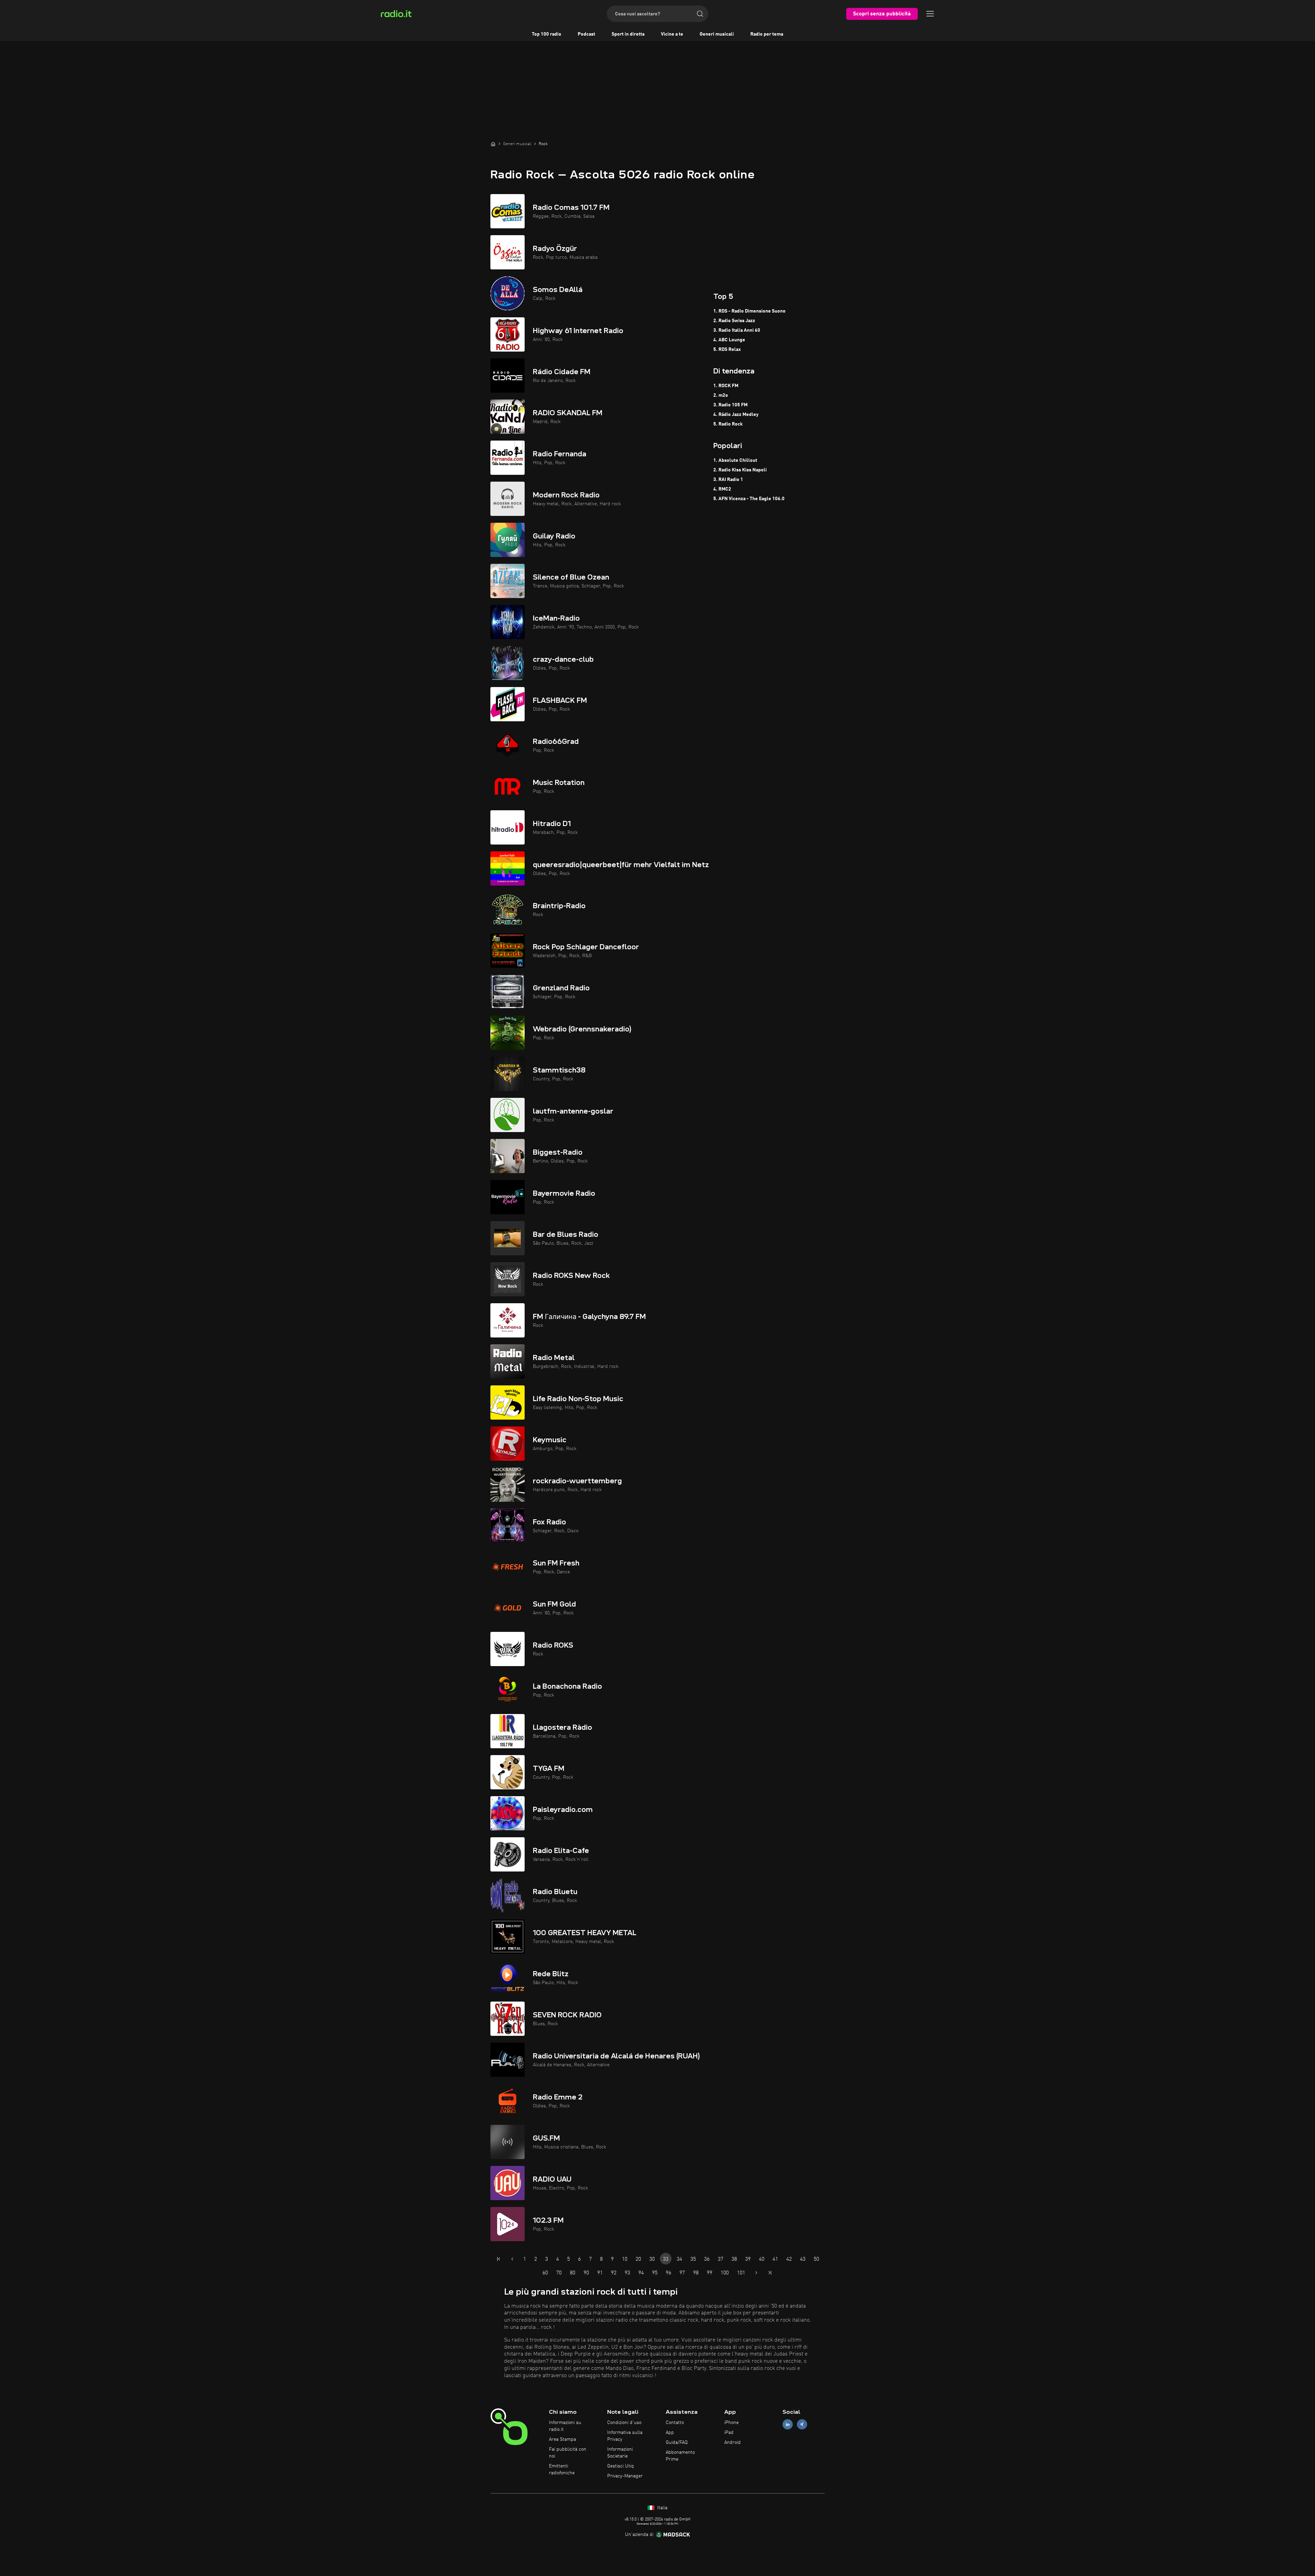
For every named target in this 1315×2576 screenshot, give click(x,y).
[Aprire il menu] (930, 14)
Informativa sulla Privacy (625, 2436)
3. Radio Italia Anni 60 (737, 330)
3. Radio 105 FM (730, 405)
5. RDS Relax (727, 350)
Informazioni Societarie (620, 2453)
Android (732, 2442)
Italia (662, 2508)
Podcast (586, 34)
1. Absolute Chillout (735, 460)
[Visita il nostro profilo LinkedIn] (788, 2425)
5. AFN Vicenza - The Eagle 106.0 (749, 499)
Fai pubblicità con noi (568, 2453)
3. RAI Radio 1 (728, 480)
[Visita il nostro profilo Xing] (802, 2425)
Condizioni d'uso (624, 2423)
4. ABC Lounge (729, 340)
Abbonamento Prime (680, 2456)
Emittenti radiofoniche (562, 2470)
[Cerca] (700, 14)
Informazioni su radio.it (565, 2426)
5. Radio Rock (728, 424)
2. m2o (721, 395)
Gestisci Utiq (621, 2466)
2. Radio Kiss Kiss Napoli (740, 470)
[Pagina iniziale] (493, 144)
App (670, 2433)
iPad (729, 2433)
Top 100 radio (547, 34)
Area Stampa (562, 2439)
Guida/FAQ (677, 2442)
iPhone (731, 2423)
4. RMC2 (722, 489)
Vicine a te (672, 34)
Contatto (675, 2423)
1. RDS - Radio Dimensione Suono (749, 311)
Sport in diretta (628, 34)
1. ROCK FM (726, 386)
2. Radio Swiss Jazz (734, 321)
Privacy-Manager (625, 2476)
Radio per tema (767, 34)
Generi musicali (717, 34)
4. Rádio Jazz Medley (736, 415)
